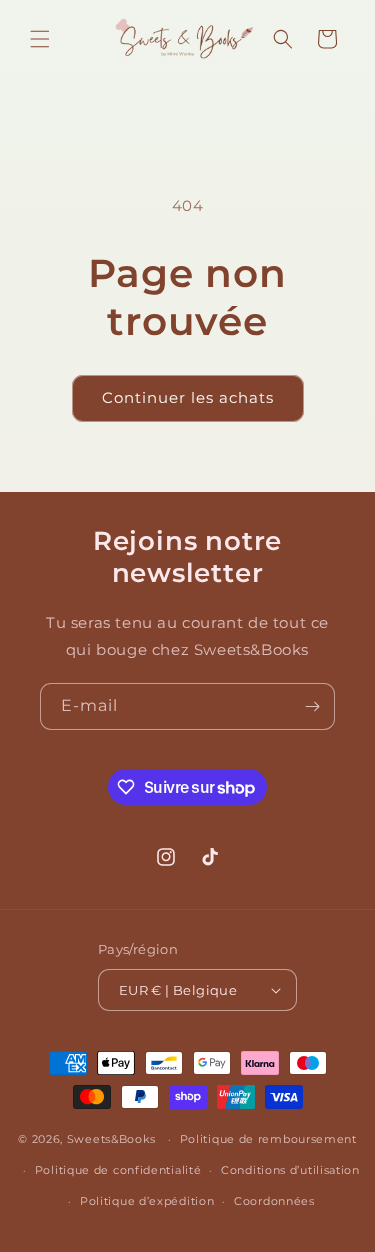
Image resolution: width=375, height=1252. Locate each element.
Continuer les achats (188, 397)
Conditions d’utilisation (290, 1170)
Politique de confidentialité (118, 1170)
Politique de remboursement (268, 1139)
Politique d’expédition (147, 1201)
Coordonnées (274, 1201)
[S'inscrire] (312, 706)
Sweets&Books (111, 1139)
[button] (40, 39)
